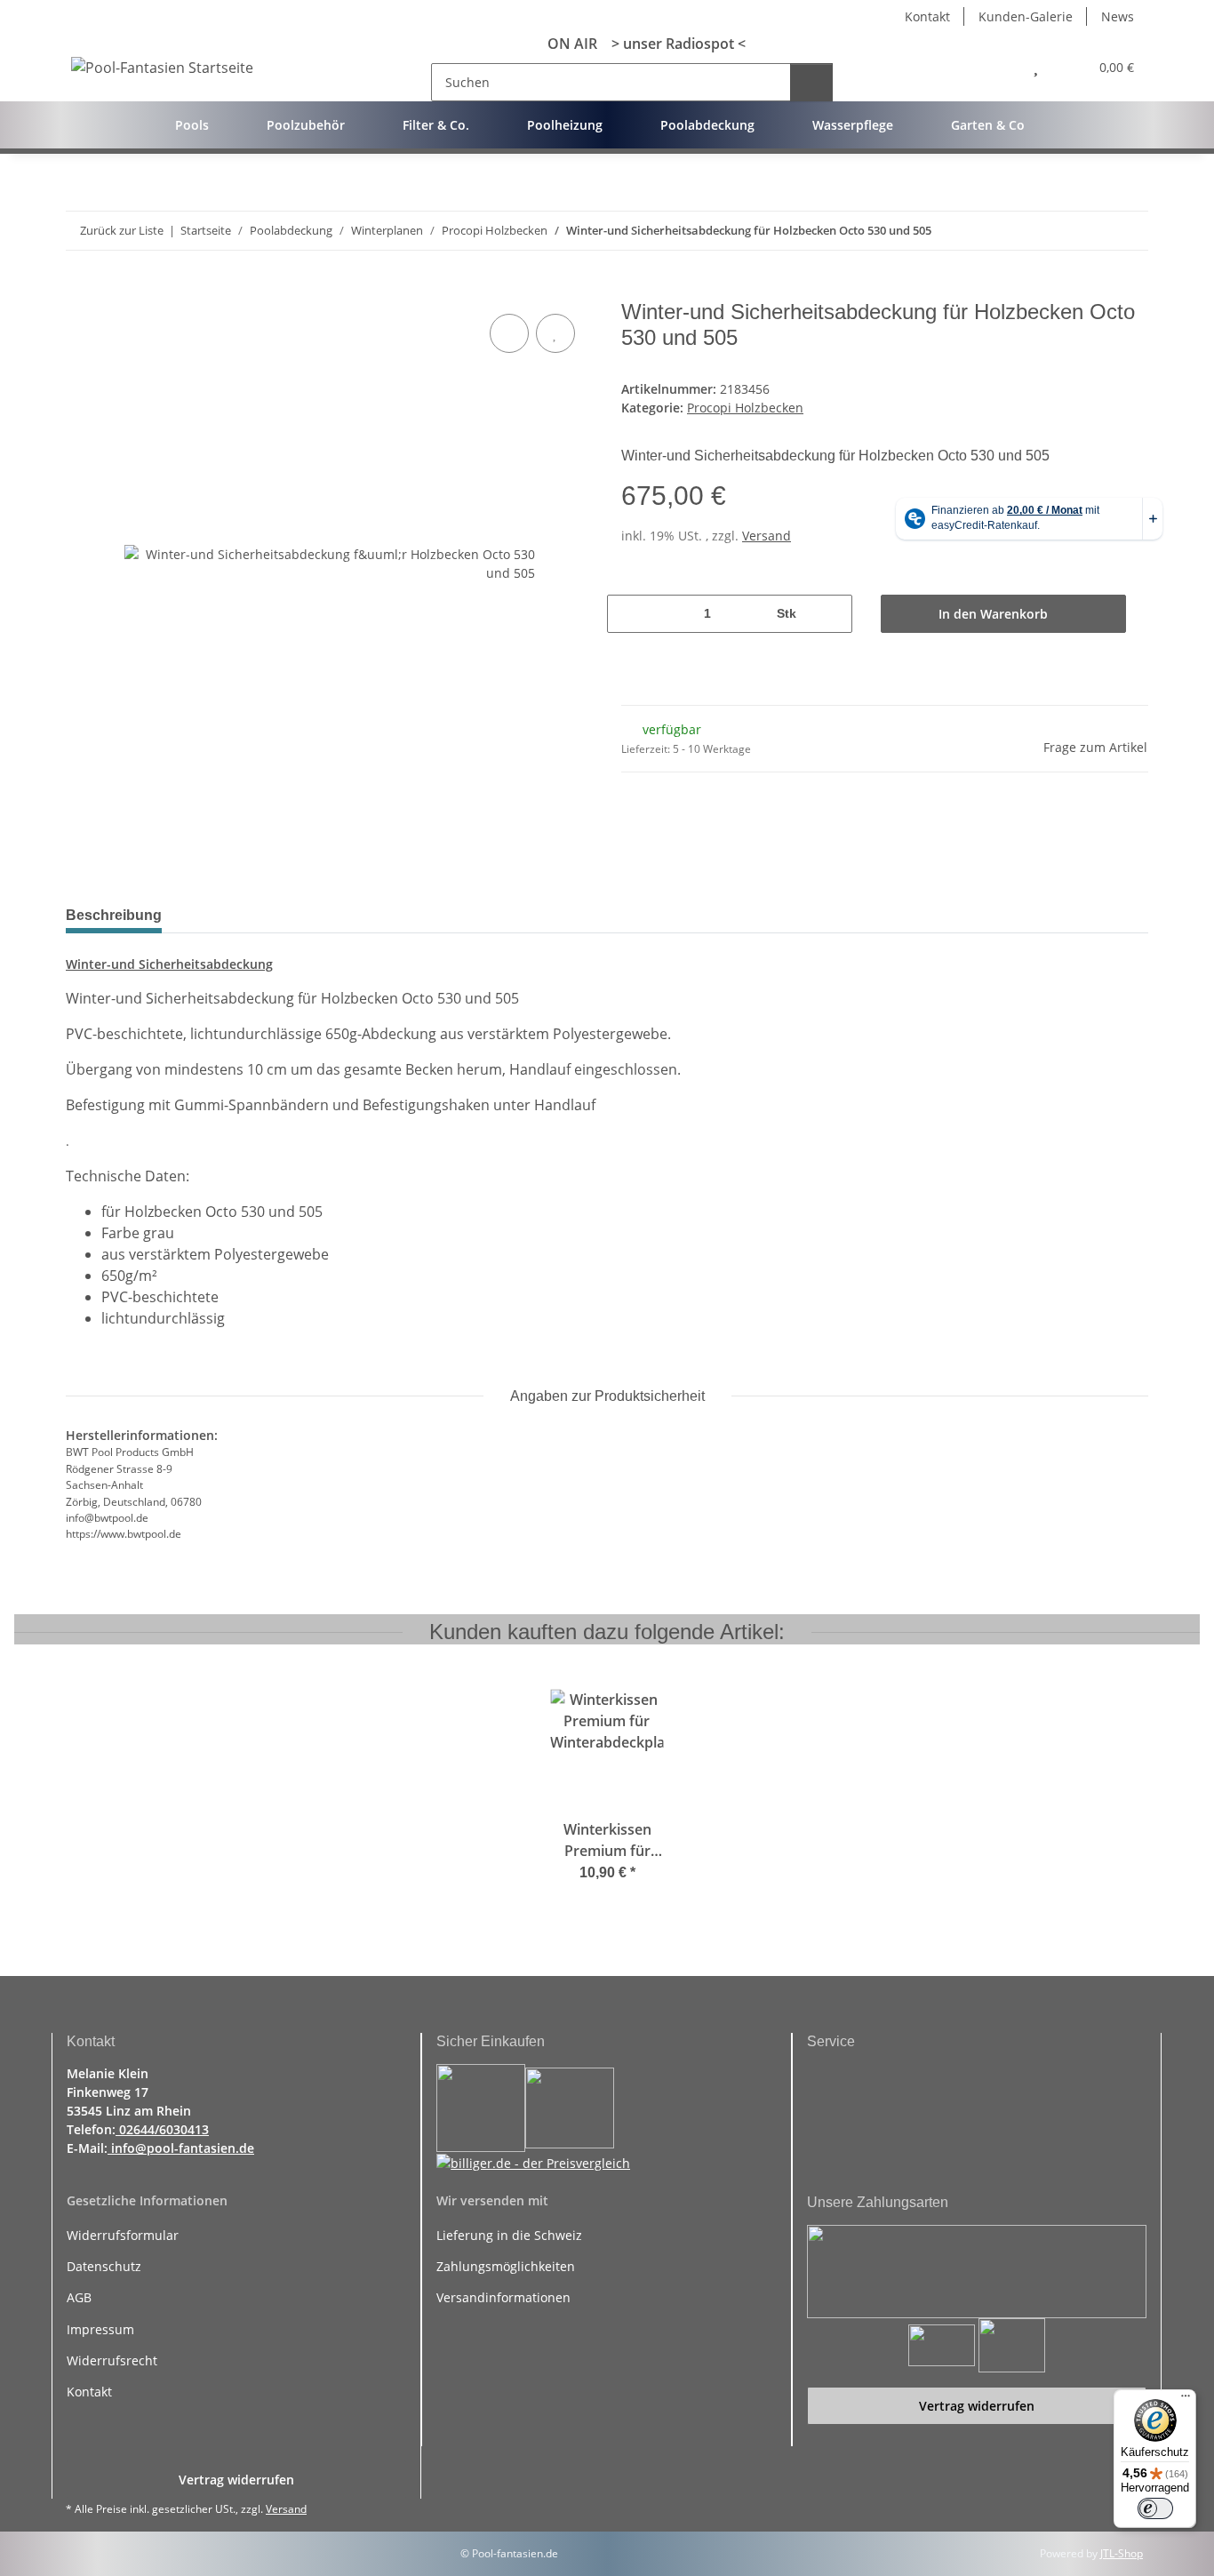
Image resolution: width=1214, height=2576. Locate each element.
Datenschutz (104, 2266)
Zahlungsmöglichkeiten (506, 2266)
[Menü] (1186, 2400)
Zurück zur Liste (122, 230)
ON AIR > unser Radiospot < (639, 44)
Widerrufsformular (123, 2235)
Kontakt (927, 16)
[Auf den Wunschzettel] (555, 333)
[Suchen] (811, 82)
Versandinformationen (503, 2297)
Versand (767, 536)
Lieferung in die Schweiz (509, 2235)
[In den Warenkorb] (80, 290)
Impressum (100, 2329)
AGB (79, 2297)
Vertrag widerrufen (977, 2406)
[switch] (1155, 2508)
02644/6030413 (162, 2129)
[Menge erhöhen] (830, 614)
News (1118, 16)
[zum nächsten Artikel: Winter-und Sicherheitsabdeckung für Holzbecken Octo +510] (1129, 231)
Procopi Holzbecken (745, 408)
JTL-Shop (1122, 2553)
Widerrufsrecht (112, 2360)
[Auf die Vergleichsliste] (509, 333)
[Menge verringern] (629, 614)
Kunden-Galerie (1026, 16)
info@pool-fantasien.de (181, 2148)
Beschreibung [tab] (114, 915)
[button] (997, 67)
